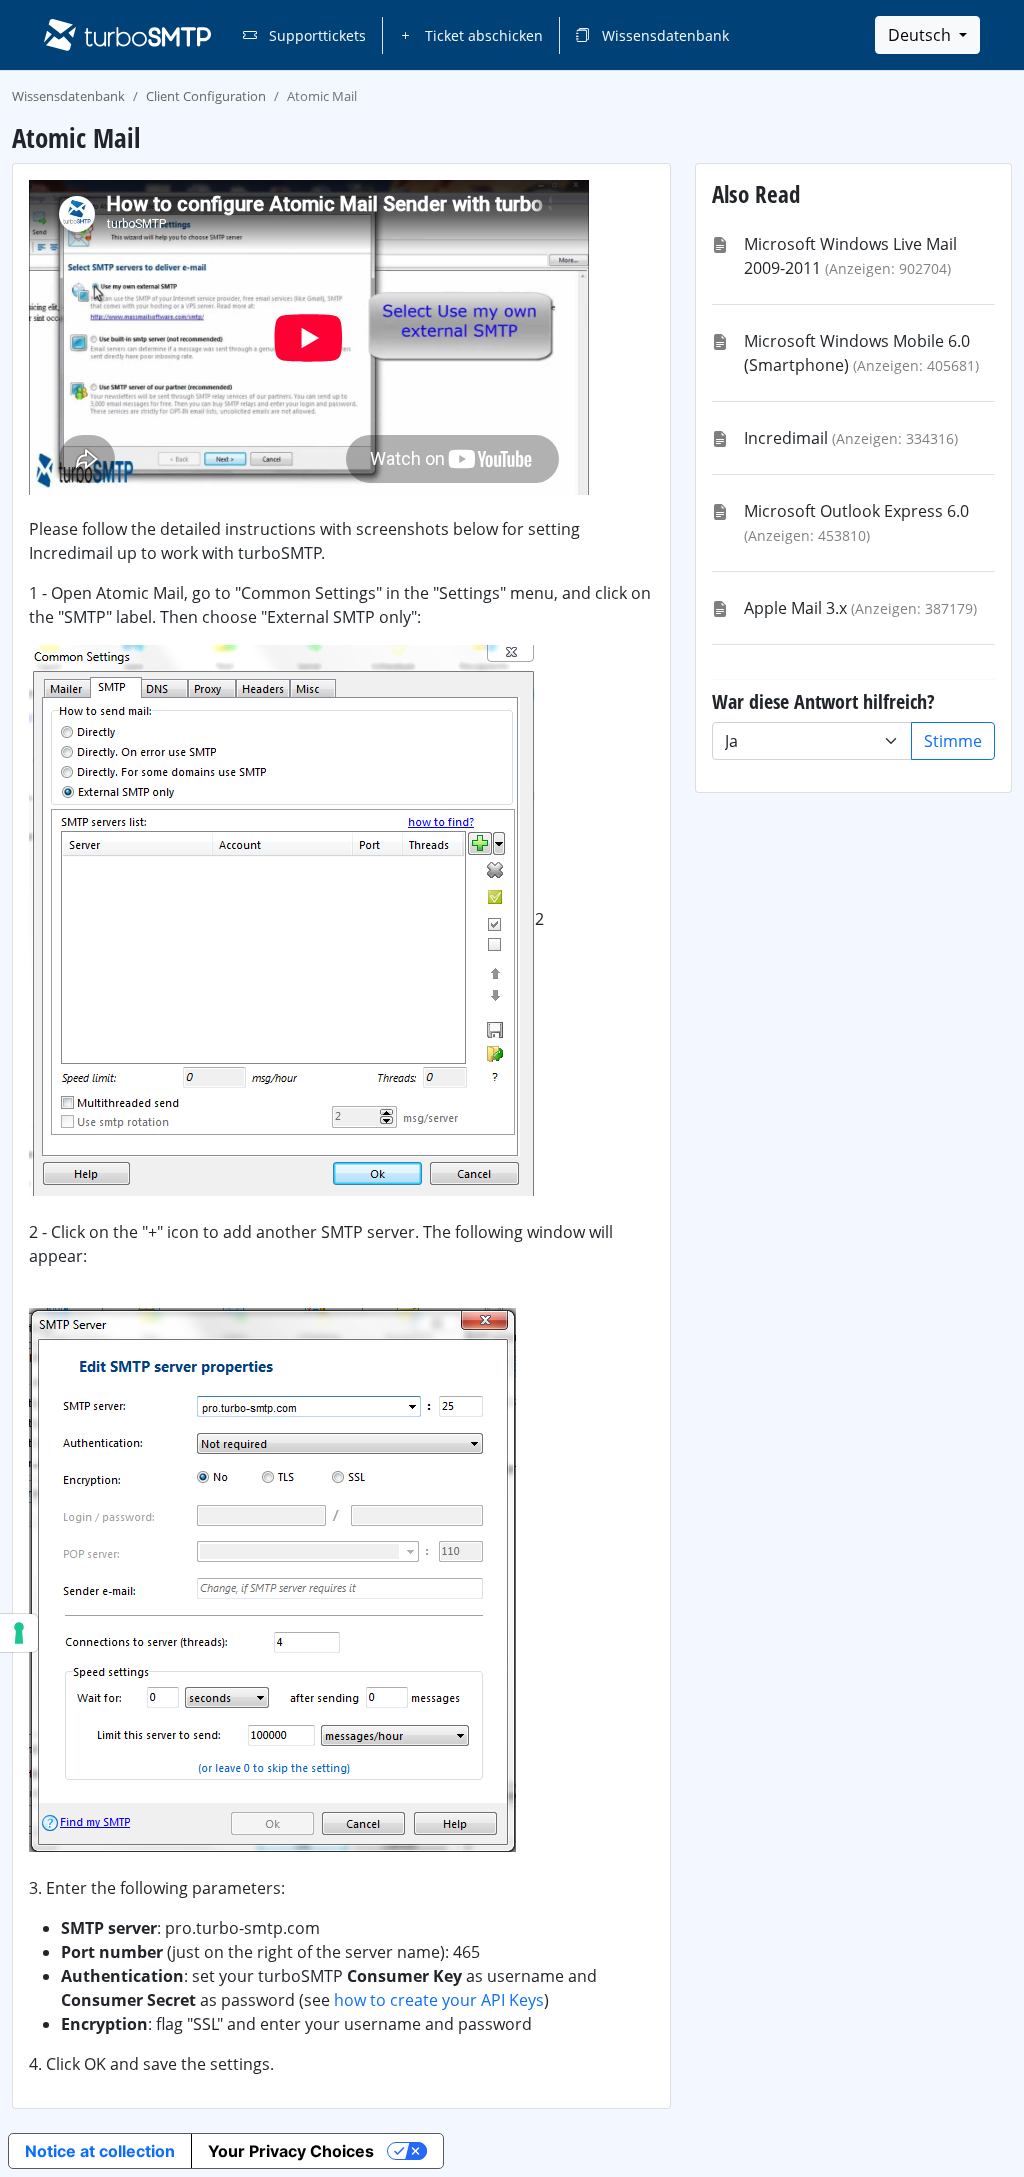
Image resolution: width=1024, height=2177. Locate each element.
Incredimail (786, 438)
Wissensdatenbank (663, 35)
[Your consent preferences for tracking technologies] (19, 1633)
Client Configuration (206, 96)
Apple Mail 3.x (795, 608)
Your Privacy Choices (291, 2151)
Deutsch (921, 35)
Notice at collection (100, 2151)
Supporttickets (315, 35)
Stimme (953, 741)
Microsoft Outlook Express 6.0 (856, 511)
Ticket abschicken (482, 35)
